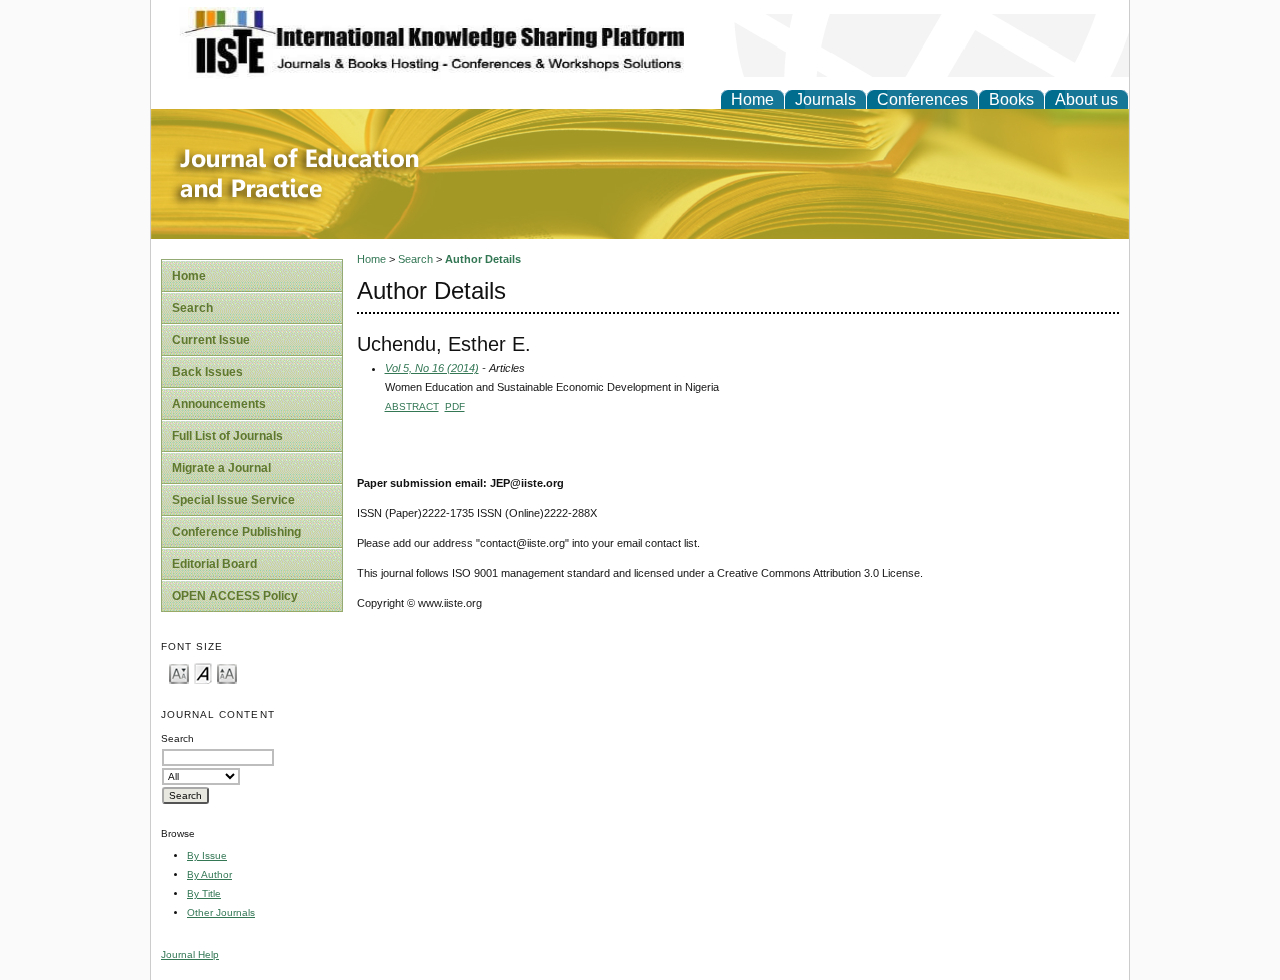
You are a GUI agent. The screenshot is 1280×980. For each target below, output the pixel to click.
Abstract (412, 406)
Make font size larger (227, 672)
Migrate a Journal (221, 468)
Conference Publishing (236, 532)
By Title (204, 893)
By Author (209, 874)
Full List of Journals (227, 436)
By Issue (207, 855)
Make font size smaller (179, 672)
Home (752, 99)
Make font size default (203, 672)
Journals (825, 99)
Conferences (922, 99)
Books (1011, 99)
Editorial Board (214, 564)
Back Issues (207, 372)
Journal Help (190, 954)
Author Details (483, 259)
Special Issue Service (233, 500)
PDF (455, 406)
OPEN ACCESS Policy (235, 596)
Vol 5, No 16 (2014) (432, 368)
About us (1086, 99)
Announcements (219, 404)
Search (192, 308)
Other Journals (221, 912)
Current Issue (211, 340)
